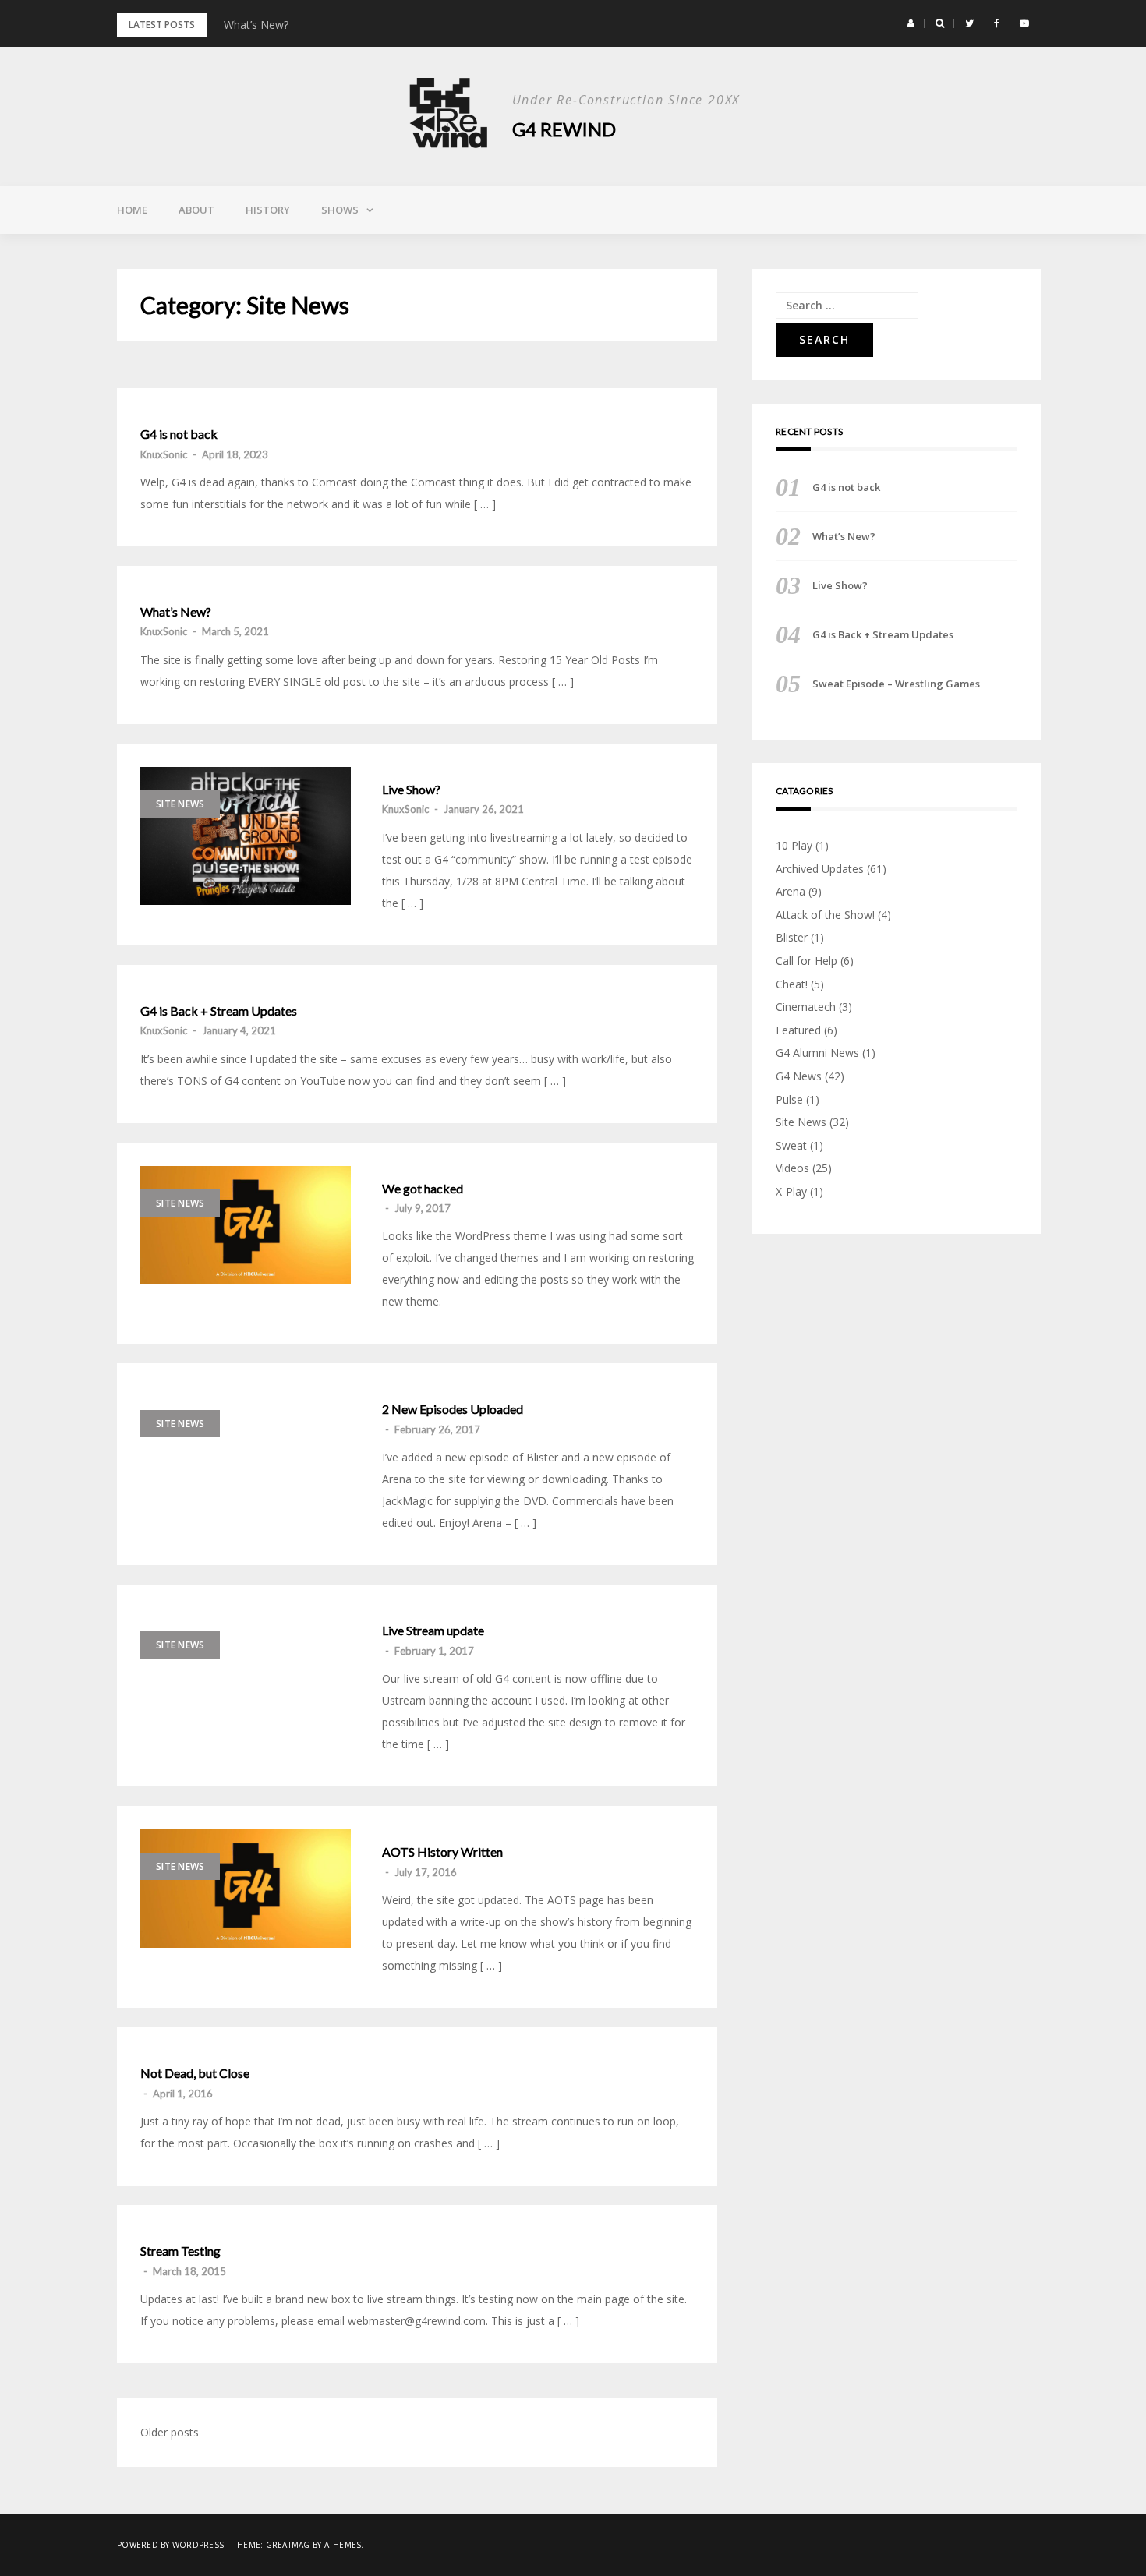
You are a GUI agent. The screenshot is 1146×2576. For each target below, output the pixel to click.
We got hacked (423, 1189)
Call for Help (806, 961)
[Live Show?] (246, 836)
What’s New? (256, 25)
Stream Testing (180, 2251)
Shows (340, 210)
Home (132, 210)
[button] (911, 23)
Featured (798, 1030)
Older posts (170, 2432)
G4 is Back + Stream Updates (219, 1011)
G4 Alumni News (817, 1053)
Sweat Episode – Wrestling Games (896, 684)
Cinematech (806, 1007)
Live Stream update (433, 1631)
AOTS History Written (442, 1852)
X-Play (791, 1191)
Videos (792, 1168)
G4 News (799, 1076)
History (268, 210)
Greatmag (288, 2545)
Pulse (789, 1099)
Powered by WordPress (170, 2545)
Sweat (791, 1145)
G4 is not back (179, 434)
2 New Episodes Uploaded (453, 1409)
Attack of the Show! (825, 915)
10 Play (794, 845)
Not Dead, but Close (195, 2073)
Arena (791, 891)
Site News (180, 804)
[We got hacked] (246, 1225)
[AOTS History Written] (246, 1889)
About (196, 210)
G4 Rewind (564, 129)
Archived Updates (820, 869)
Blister (792, 937)
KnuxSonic (164, 454)
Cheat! (792, 984)
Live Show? (411, 790)
